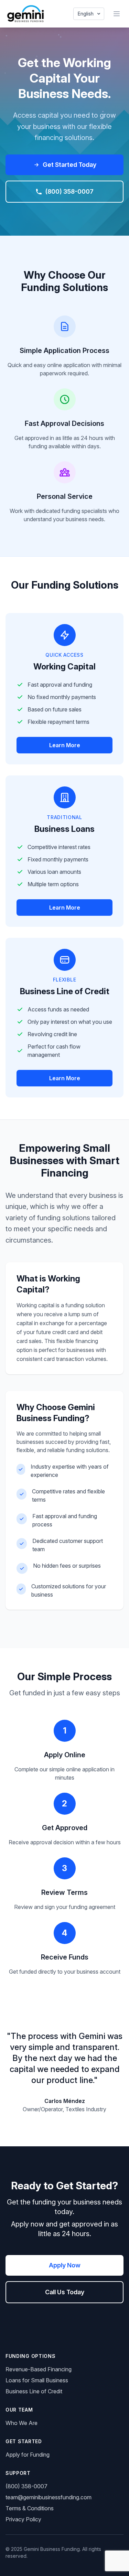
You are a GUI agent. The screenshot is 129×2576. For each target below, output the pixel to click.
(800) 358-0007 (69, 191)
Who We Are (21, 2423)
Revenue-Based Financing (39, 2369)
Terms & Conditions (30, 2508)
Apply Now (65, 2265)
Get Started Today (69, 165)
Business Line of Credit (34, 2391)
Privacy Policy (23, 2519)
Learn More (65, 745)
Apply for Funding (28, 2455)
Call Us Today (65, 2292)
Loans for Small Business (37, 2380)
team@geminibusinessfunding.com (49, 2497)
